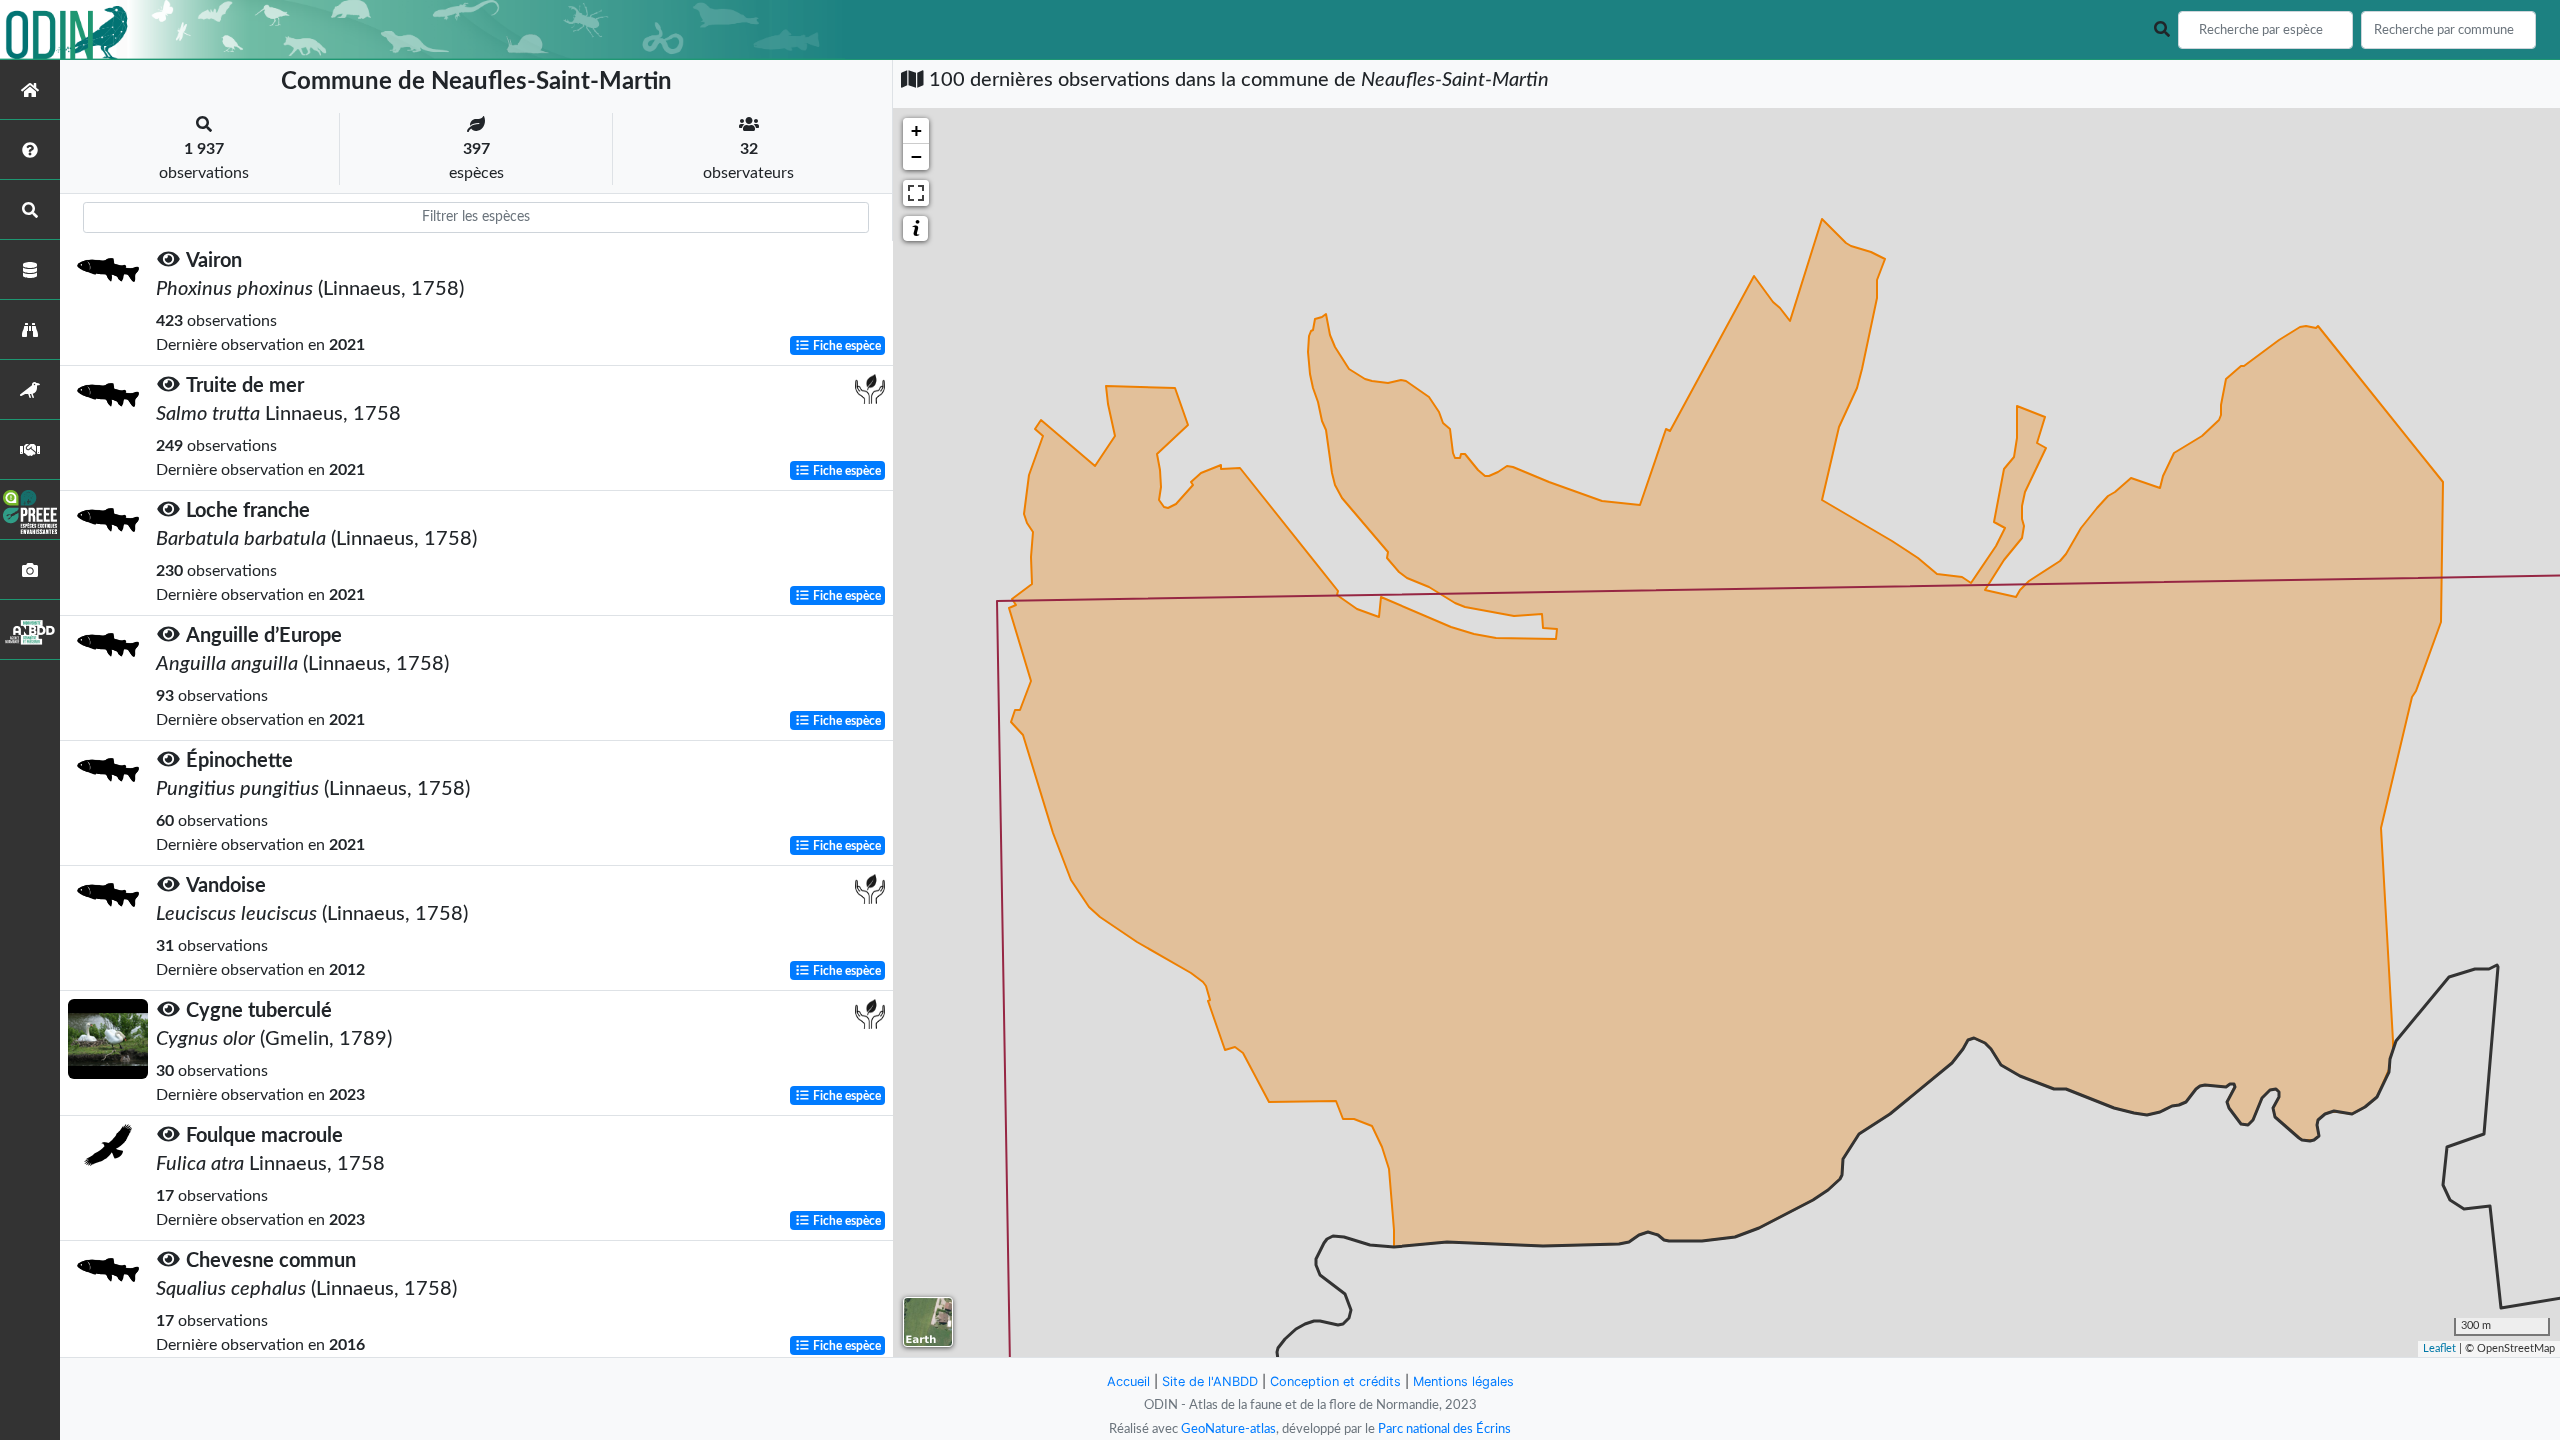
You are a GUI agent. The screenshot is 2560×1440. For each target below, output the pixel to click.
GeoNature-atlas (1228, 1429)
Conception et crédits (1335, 1381)
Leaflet (2439, 1348)
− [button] (916, 156)
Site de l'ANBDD (1210, 1381)
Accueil (1128, 1381)
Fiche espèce (845, 346)
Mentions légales (1463, 1381)
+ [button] (916, 130)
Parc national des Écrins (1444, 1429)
